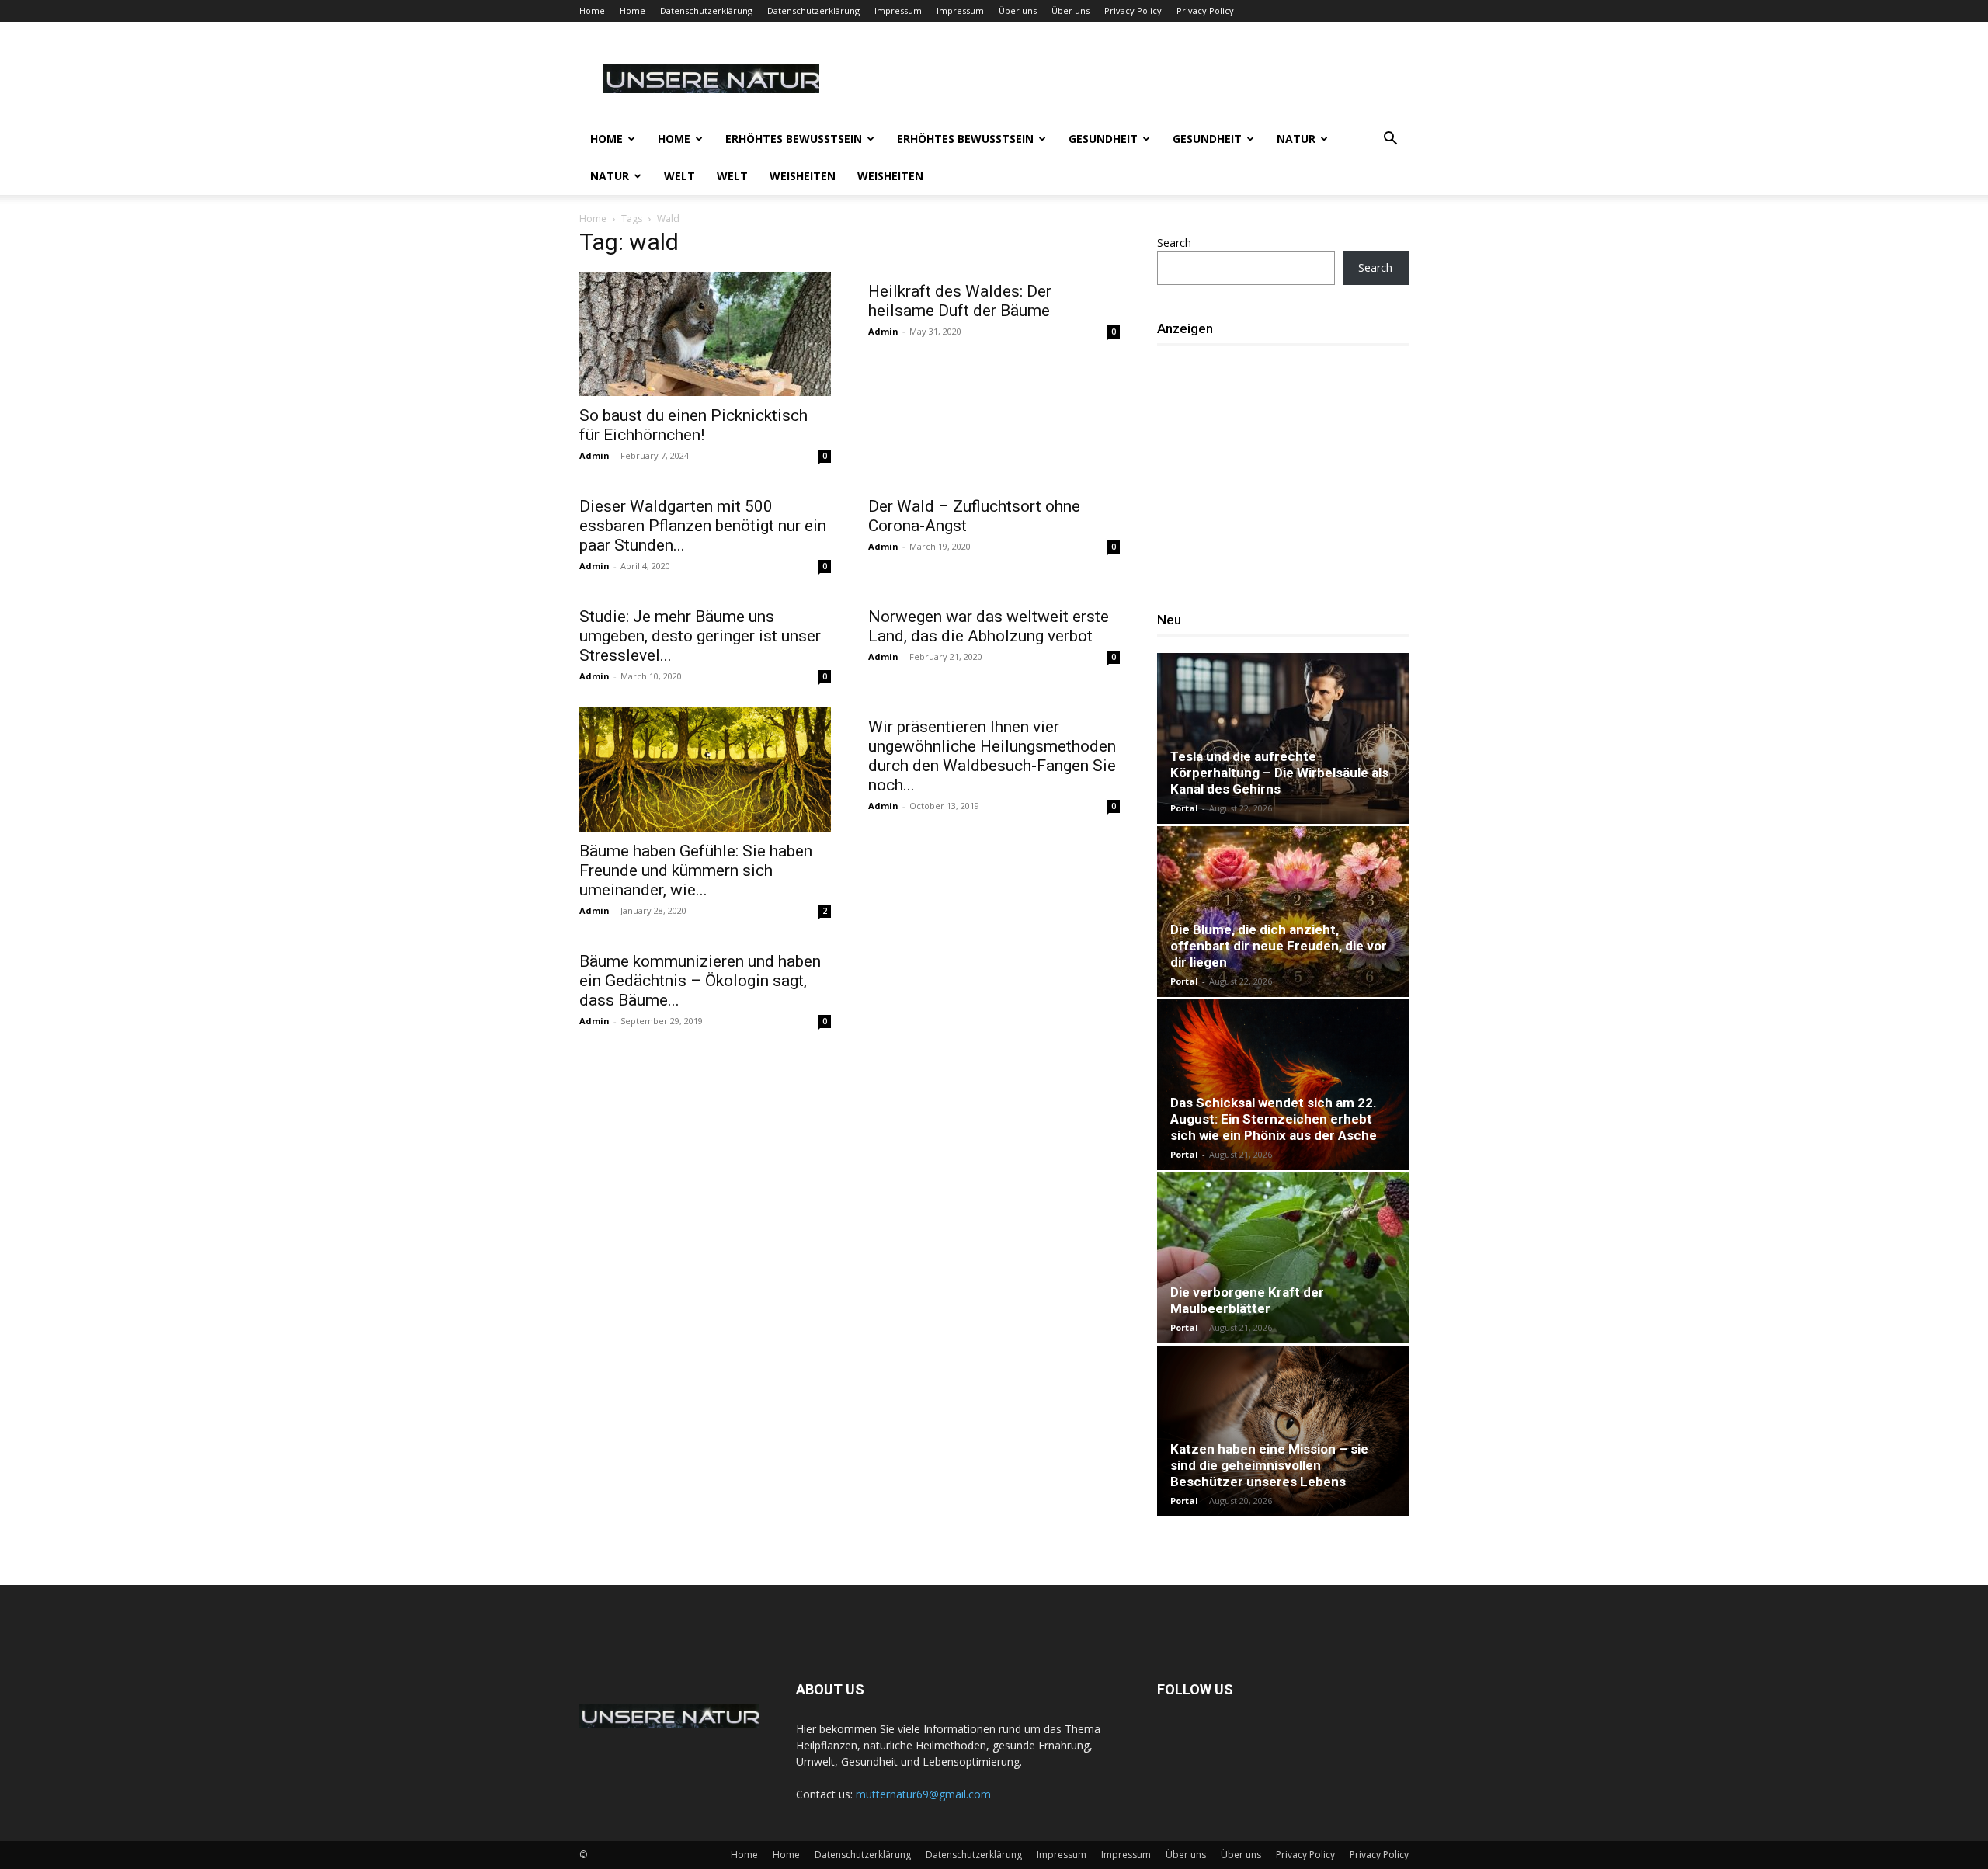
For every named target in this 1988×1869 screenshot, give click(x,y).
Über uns (1018, 10)
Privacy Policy (1133, 10)
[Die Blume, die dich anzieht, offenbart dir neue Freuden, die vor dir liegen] (1283, 912)
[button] (1390, 140)
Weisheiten (803, 176)
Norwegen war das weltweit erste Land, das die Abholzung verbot (989, 626)
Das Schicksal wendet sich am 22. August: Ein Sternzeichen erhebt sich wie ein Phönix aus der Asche (1274, 1119)
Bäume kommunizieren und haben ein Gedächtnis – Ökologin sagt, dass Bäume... (700, 981)
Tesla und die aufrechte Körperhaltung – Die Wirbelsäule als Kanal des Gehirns (1279, 773)
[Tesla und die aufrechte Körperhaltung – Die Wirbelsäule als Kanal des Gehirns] (1283, 738)
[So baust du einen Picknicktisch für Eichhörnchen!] (705, 334)
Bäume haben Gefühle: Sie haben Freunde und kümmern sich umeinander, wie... (696, 870)
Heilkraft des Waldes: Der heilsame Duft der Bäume (960, 301)
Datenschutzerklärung (706, 10)
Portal (1184, 808)
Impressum (898, 10)
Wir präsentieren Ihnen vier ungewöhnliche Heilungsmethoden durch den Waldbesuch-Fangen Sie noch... (992, 756)
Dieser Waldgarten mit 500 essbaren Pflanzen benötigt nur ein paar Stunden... (703, 526)
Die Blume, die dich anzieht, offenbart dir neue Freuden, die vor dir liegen (1279, 946)
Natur (1296, 139)
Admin (594, 455)
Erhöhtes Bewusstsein (794, 139)
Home (592, 10)
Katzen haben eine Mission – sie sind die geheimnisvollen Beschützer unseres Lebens (1269, 1465)
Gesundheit (1103, 139)
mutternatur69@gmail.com (923, 1794)
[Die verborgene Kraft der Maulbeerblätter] (1283, 1258)
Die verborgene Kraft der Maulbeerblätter (1247, 1300)
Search (1174, 243)
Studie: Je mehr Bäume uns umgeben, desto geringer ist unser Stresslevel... (700, 636)
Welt (679, 176)
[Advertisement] (1288, 471)
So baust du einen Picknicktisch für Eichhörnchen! (693, 425)
